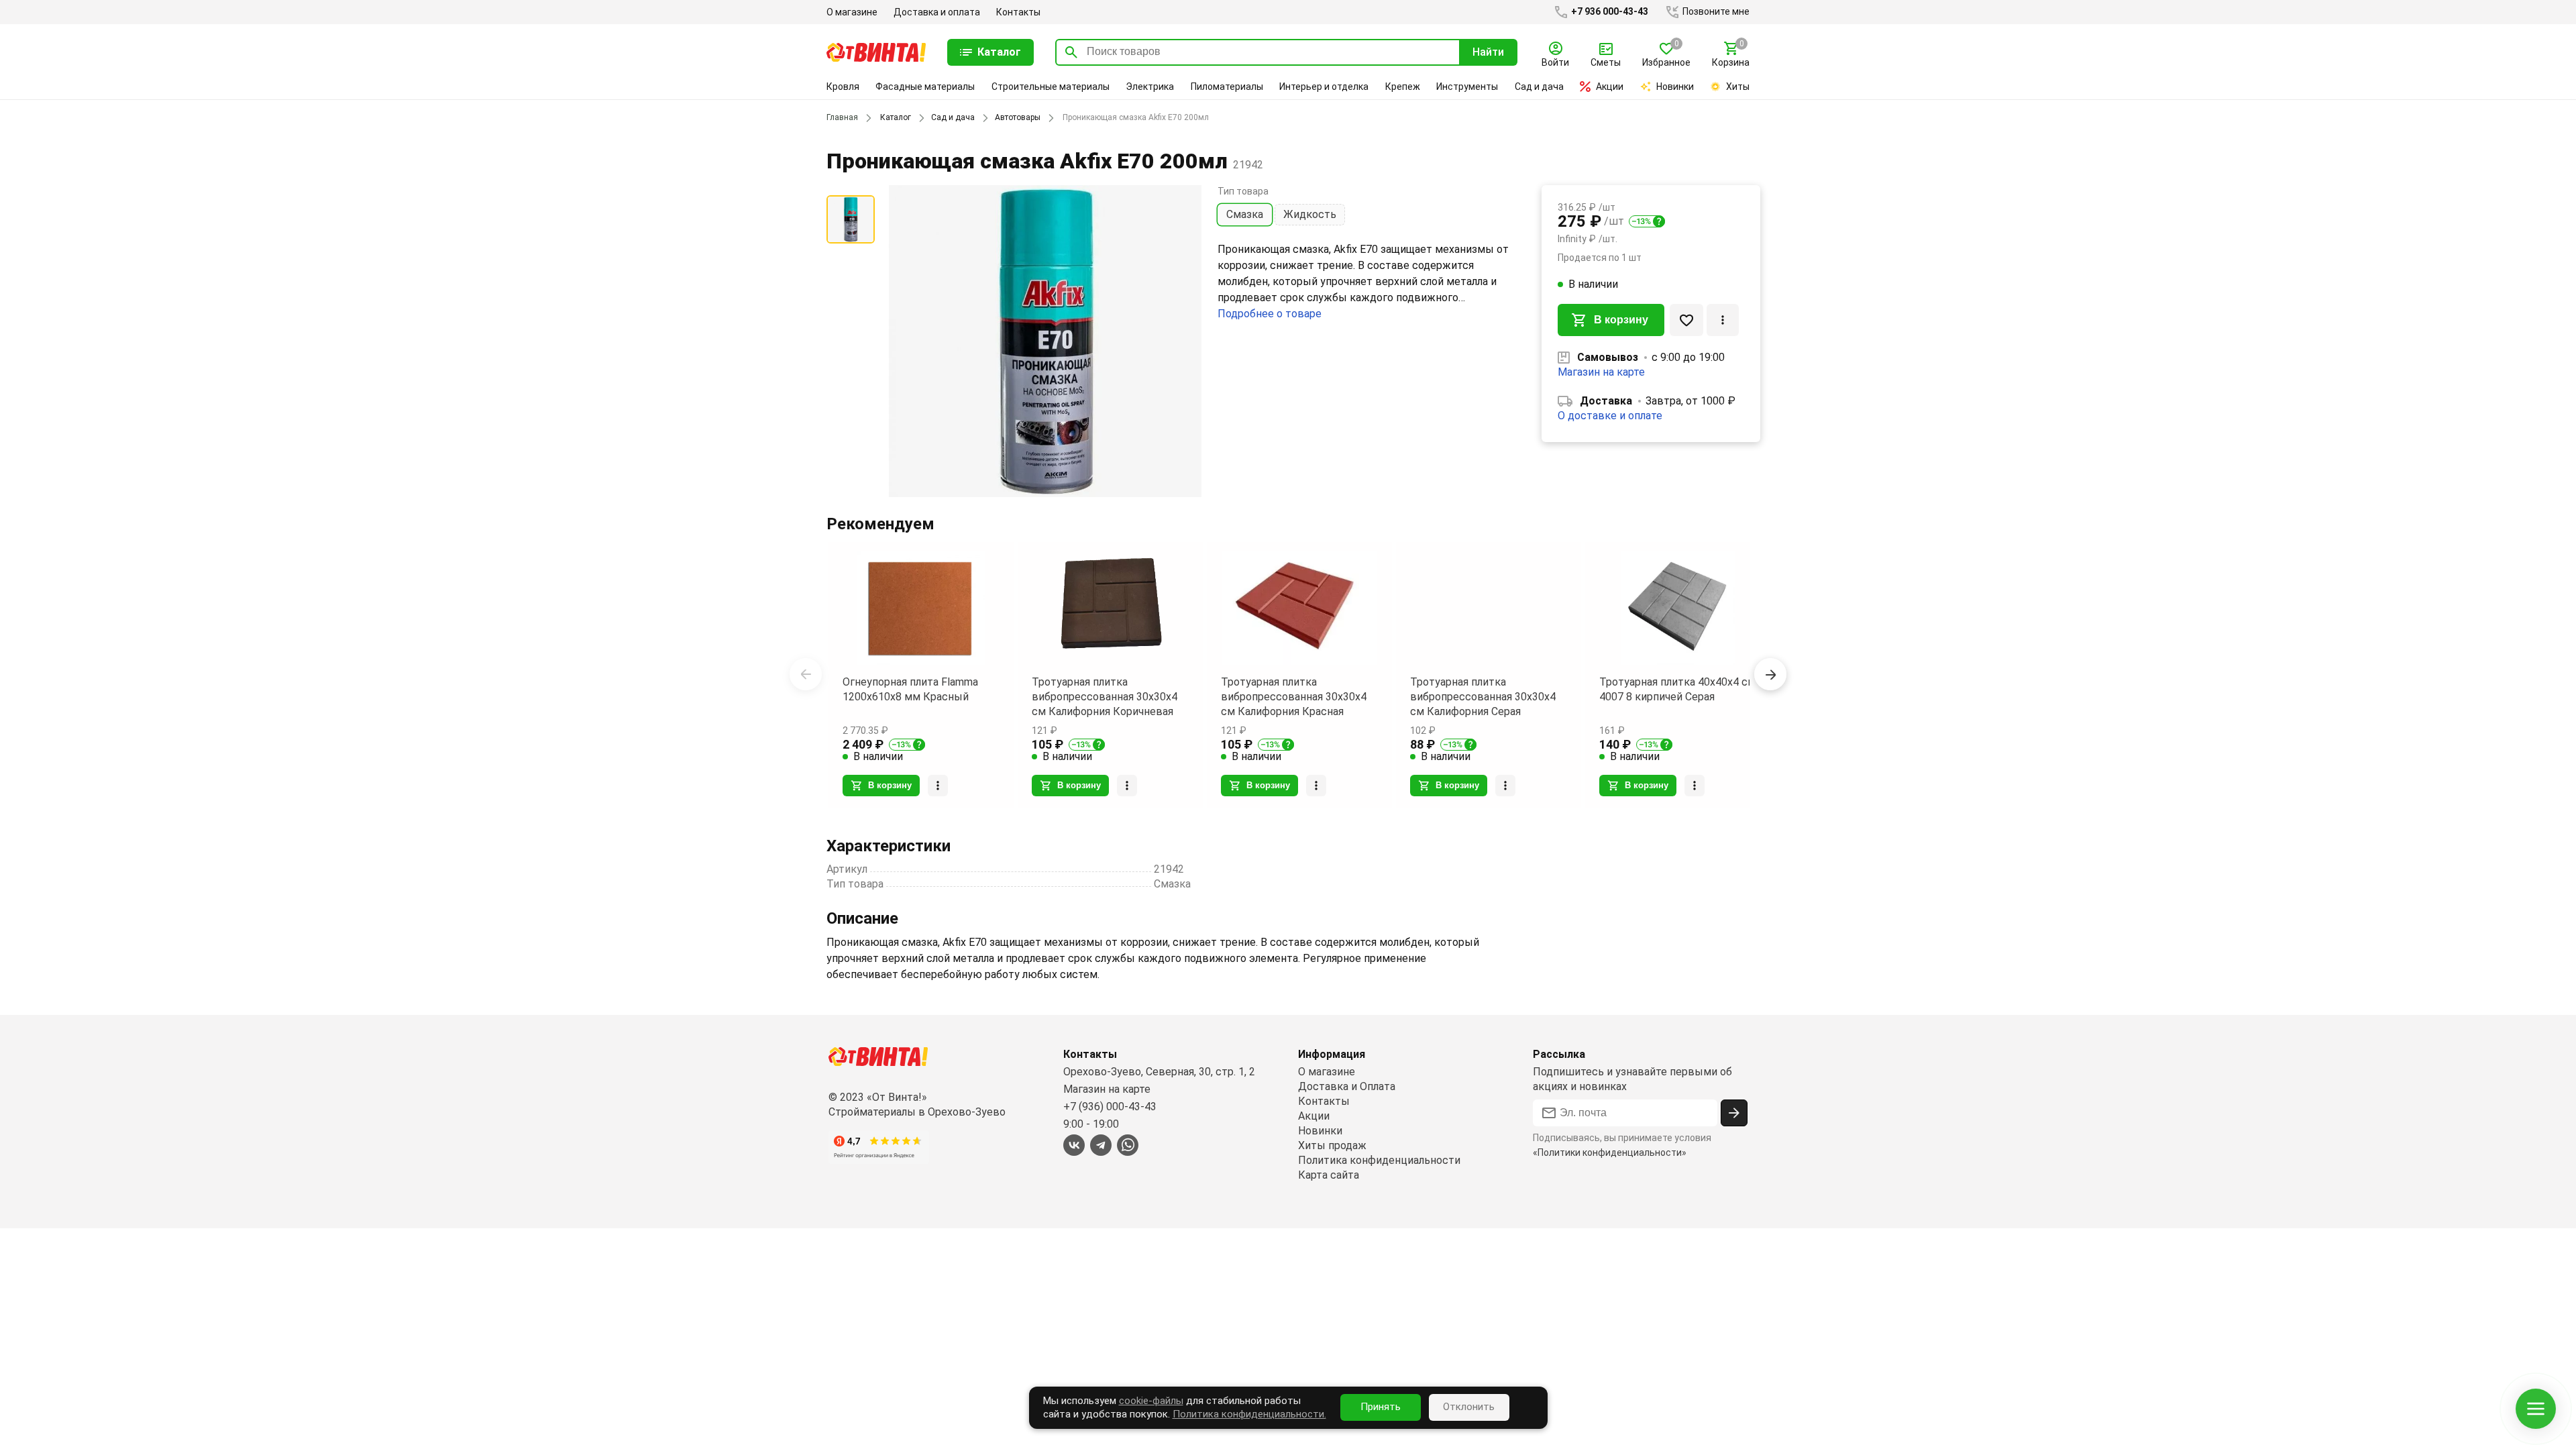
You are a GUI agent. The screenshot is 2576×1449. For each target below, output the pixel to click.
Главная (842, 117)
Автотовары (1018, 117)
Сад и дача (1539, 87)
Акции (1610, 87)
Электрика (1150, 87)
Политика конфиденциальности (1379, 1160)
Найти (1488, 52)
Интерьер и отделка (1324, 87)
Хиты (1738, 87)
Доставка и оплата (937, 12)
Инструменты (1467, 87)
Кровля (843, 87)
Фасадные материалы (925, 87)
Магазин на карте (1601, 372)
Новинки (1675, 87)
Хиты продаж (1332, 1145)
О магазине (852, 12)
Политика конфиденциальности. (1249, 1414)
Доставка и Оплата (1347, 1086)
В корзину (1621, 320)
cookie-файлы (1151, 1401)
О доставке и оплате (1610, 416)
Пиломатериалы (1227, 87)
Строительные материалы (1051, 87)
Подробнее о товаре (1270, 314)
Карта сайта (1329, 1175)
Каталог (896, 117)
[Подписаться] (1734, 1113)
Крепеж (1403, 87)
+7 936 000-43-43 (1609, 11)
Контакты (1018, 12)
